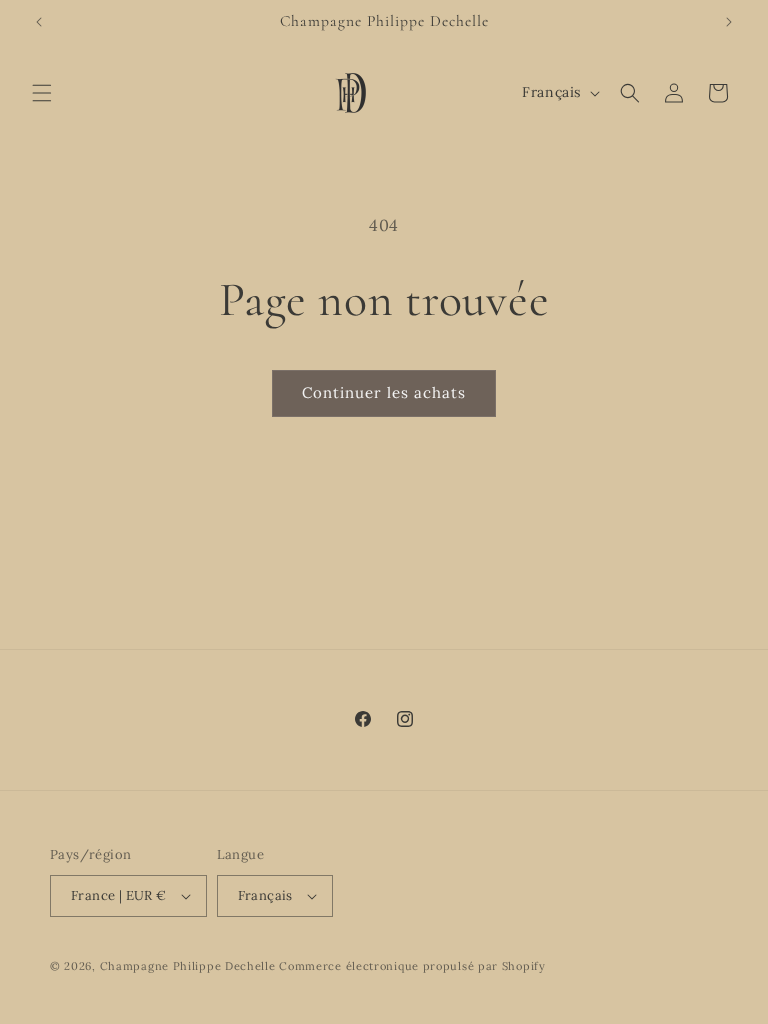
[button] (42, 93)
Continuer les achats (384, 392)
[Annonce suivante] (729, 22)
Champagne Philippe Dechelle (188, 966)
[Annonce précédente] (39, 22)
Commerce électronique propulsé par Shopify (412, 966)
